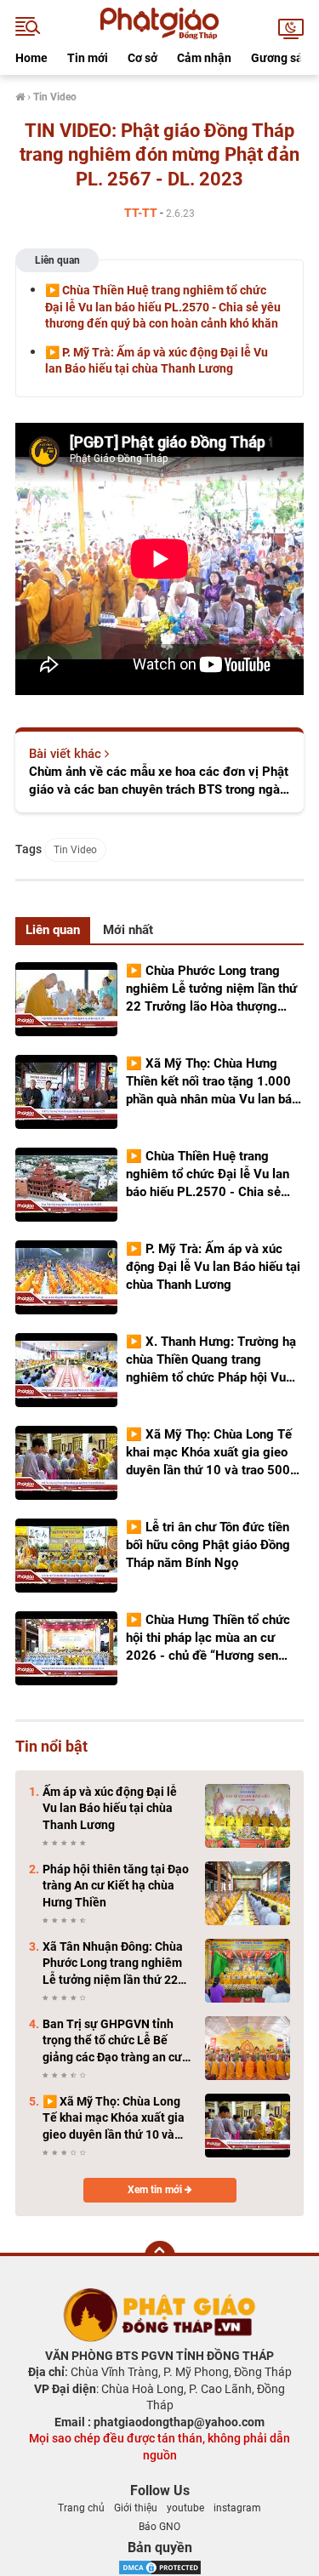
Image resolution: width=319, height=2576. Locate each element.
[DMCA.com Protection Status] (160, 2566)
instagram (237, 2508)
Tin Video (75, 850)
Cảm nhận (204, 58)
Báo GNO (159, 2527)
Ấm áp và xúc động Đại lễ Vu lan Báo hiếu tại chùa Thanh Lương (110, 1808)
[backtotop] (160, 2256)
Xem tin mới (156, 2190)
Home (31, 58)
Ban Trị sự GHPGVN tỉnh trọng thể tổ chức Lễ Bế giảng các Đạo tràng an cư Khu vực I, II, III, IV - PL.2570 (116, 2042)
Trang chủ (81, 2508)
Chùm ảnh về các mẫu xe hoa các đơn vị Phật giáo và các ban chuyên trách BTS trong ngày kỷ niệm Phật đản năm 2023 (159, 781)
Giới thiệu (136, 2508)
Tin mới (88, 58)
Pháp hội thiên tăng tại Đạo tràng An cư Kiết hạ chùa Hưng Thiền (116, 1886)
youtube (185, 2508)
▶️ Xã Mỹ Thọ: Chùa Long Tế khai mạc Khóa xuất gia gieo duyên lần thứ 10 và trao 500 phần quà (114, 2119)
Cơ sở (142, 58)
